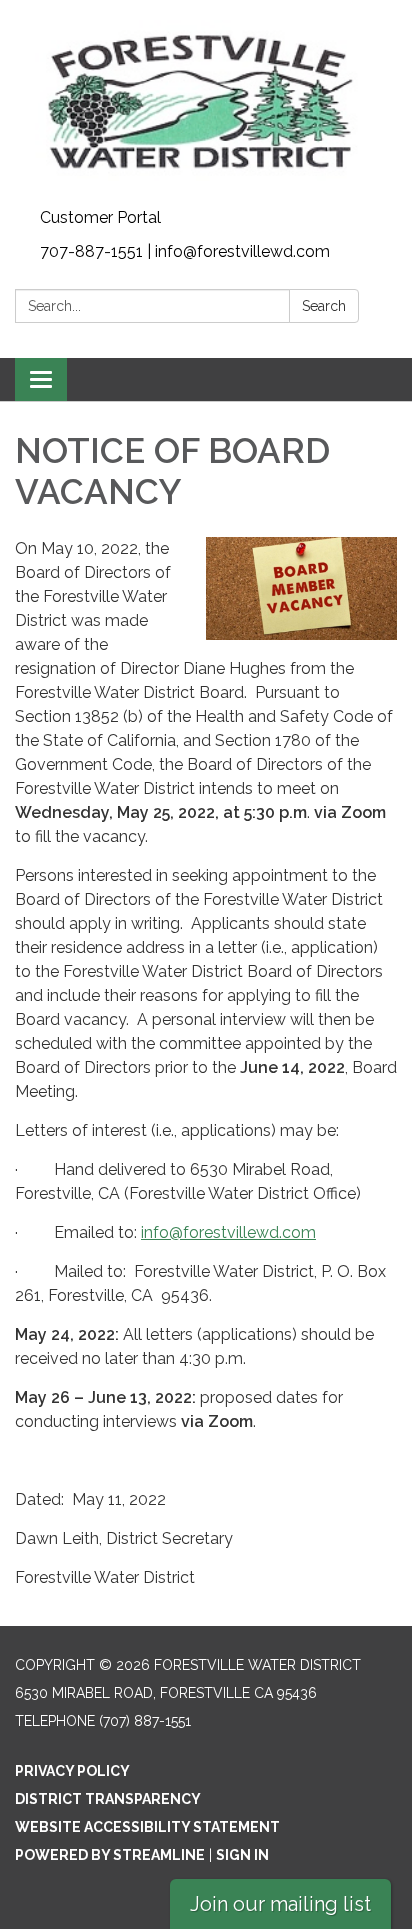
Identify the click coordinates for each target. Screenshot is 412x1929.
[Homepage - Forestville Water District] (206, 100)
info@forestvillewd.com (228, 1232)
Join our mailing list (280, 1904)
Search (324, 306)
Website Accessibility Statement (147, 1827)
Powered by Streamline (110, 1855)
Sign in (242, 1855)
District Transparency (108, 1799)
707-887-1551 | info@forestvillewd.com (185, 251)
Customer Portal (100, 217)
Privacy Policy (72, 1771)
